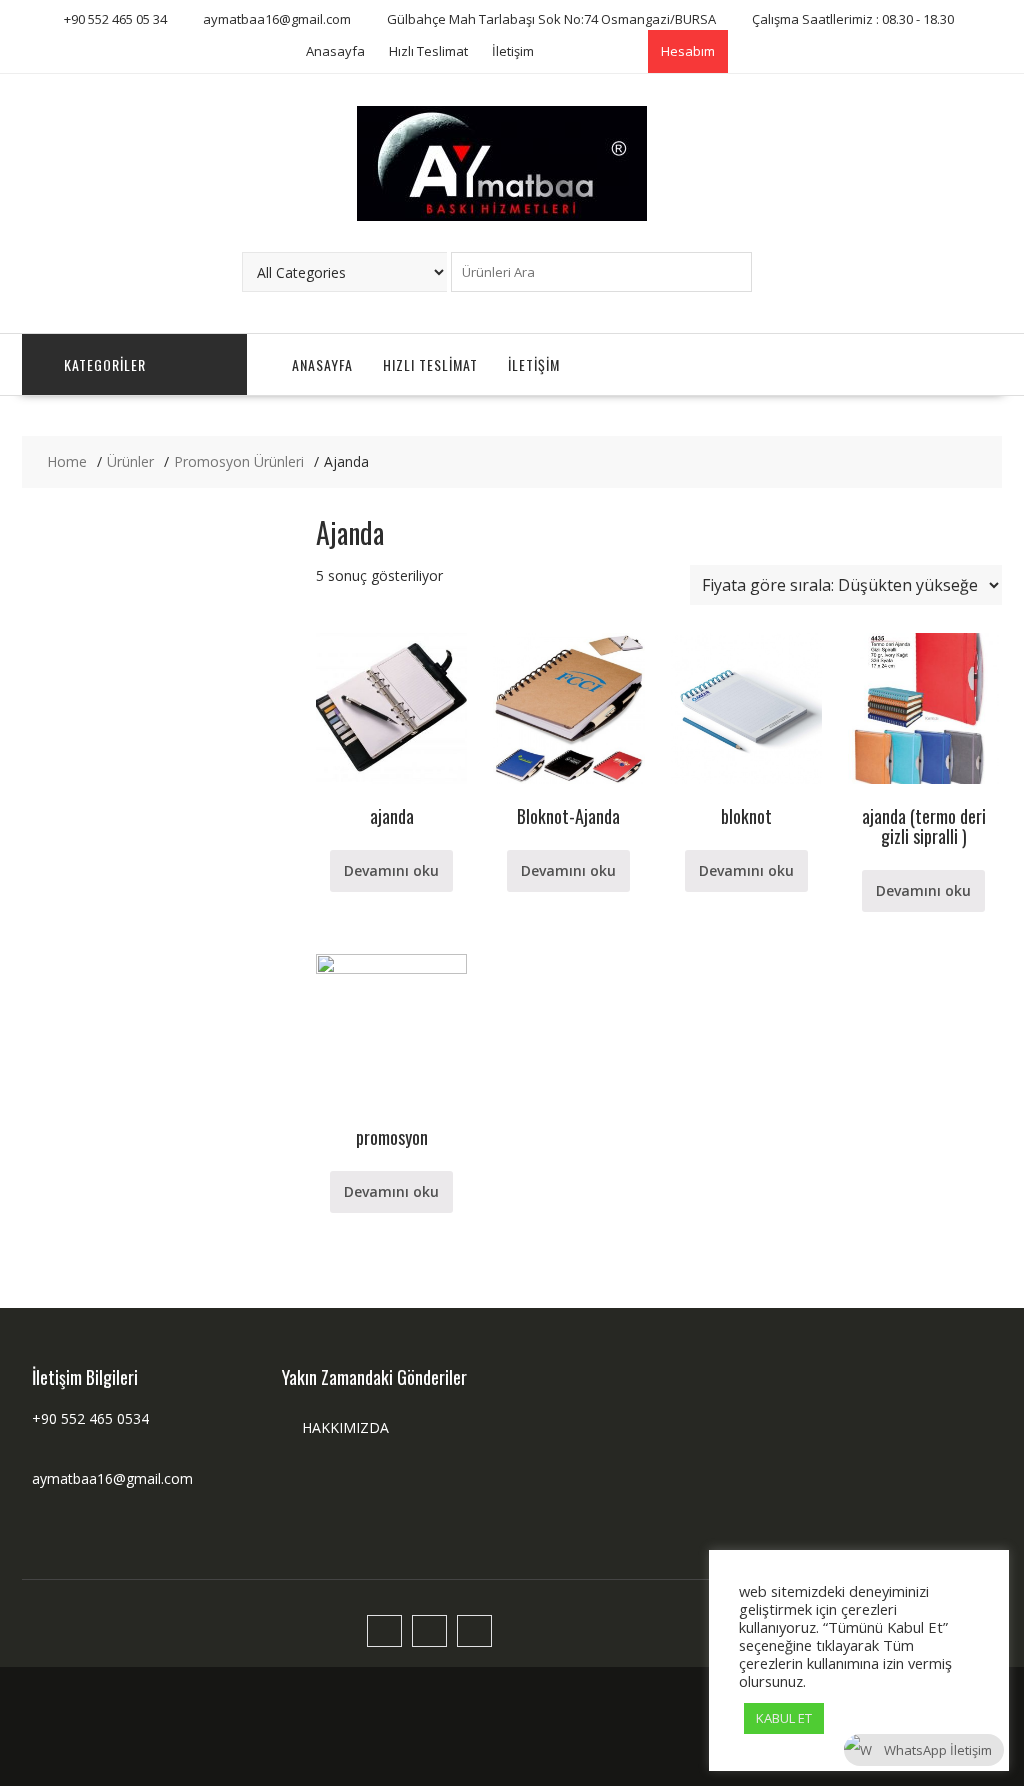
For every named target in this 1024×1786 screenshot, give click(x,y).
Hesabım (688, 51)
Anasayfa (335, 51)
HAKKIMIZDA (345, 1427)
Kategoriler (105, 364)
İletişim (513, 51)
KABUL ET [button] (784, 1718)
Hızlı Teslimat (428, 51)
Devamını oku (391, 870)
